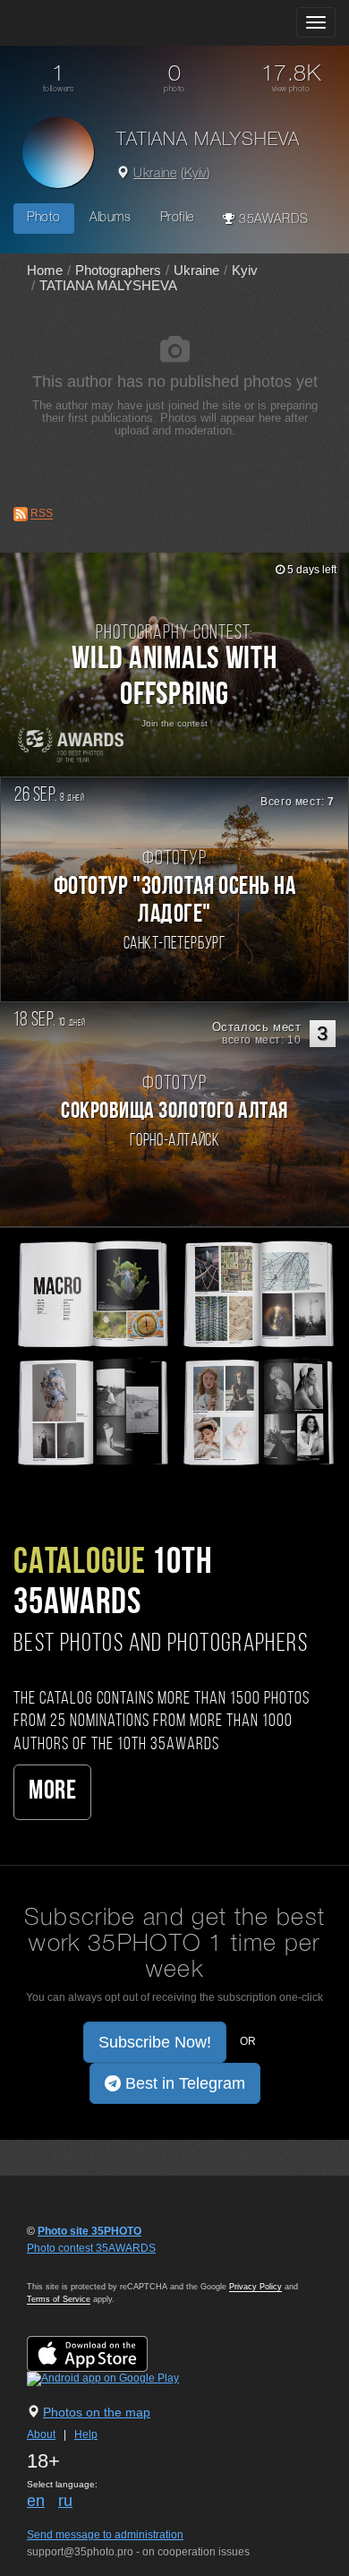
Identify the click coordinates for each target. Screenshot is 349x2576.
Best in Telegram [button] (183, 2083)
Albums (111, 218)
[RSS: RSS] (21, 514)
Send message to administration (105, 2535)
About (41, 2434)
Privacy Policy (255, 2287)
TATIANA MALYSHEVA (108, 285)
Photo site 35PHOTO (89, 2231)
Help (86, 2434)
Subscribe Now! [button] (155, 2042)
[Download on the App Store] (105, 2354)
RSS (42, 514)
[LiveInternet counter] (66, 2265)
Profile (177, 218)
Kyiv (196, 174)
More (52, 1792)
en (36, 2501)
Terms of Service (59, 2299)
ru (65, 2501)
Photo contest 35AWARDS (91, 2248)
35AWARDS (271, 220)
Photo (44, 218)
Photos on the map (97, 2412)
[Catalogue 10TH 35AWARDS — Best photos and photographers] (174, 1352)
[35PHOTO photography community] (84, 23)
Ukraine (155, 174)
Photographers (118, 270)
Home (45, 270)
